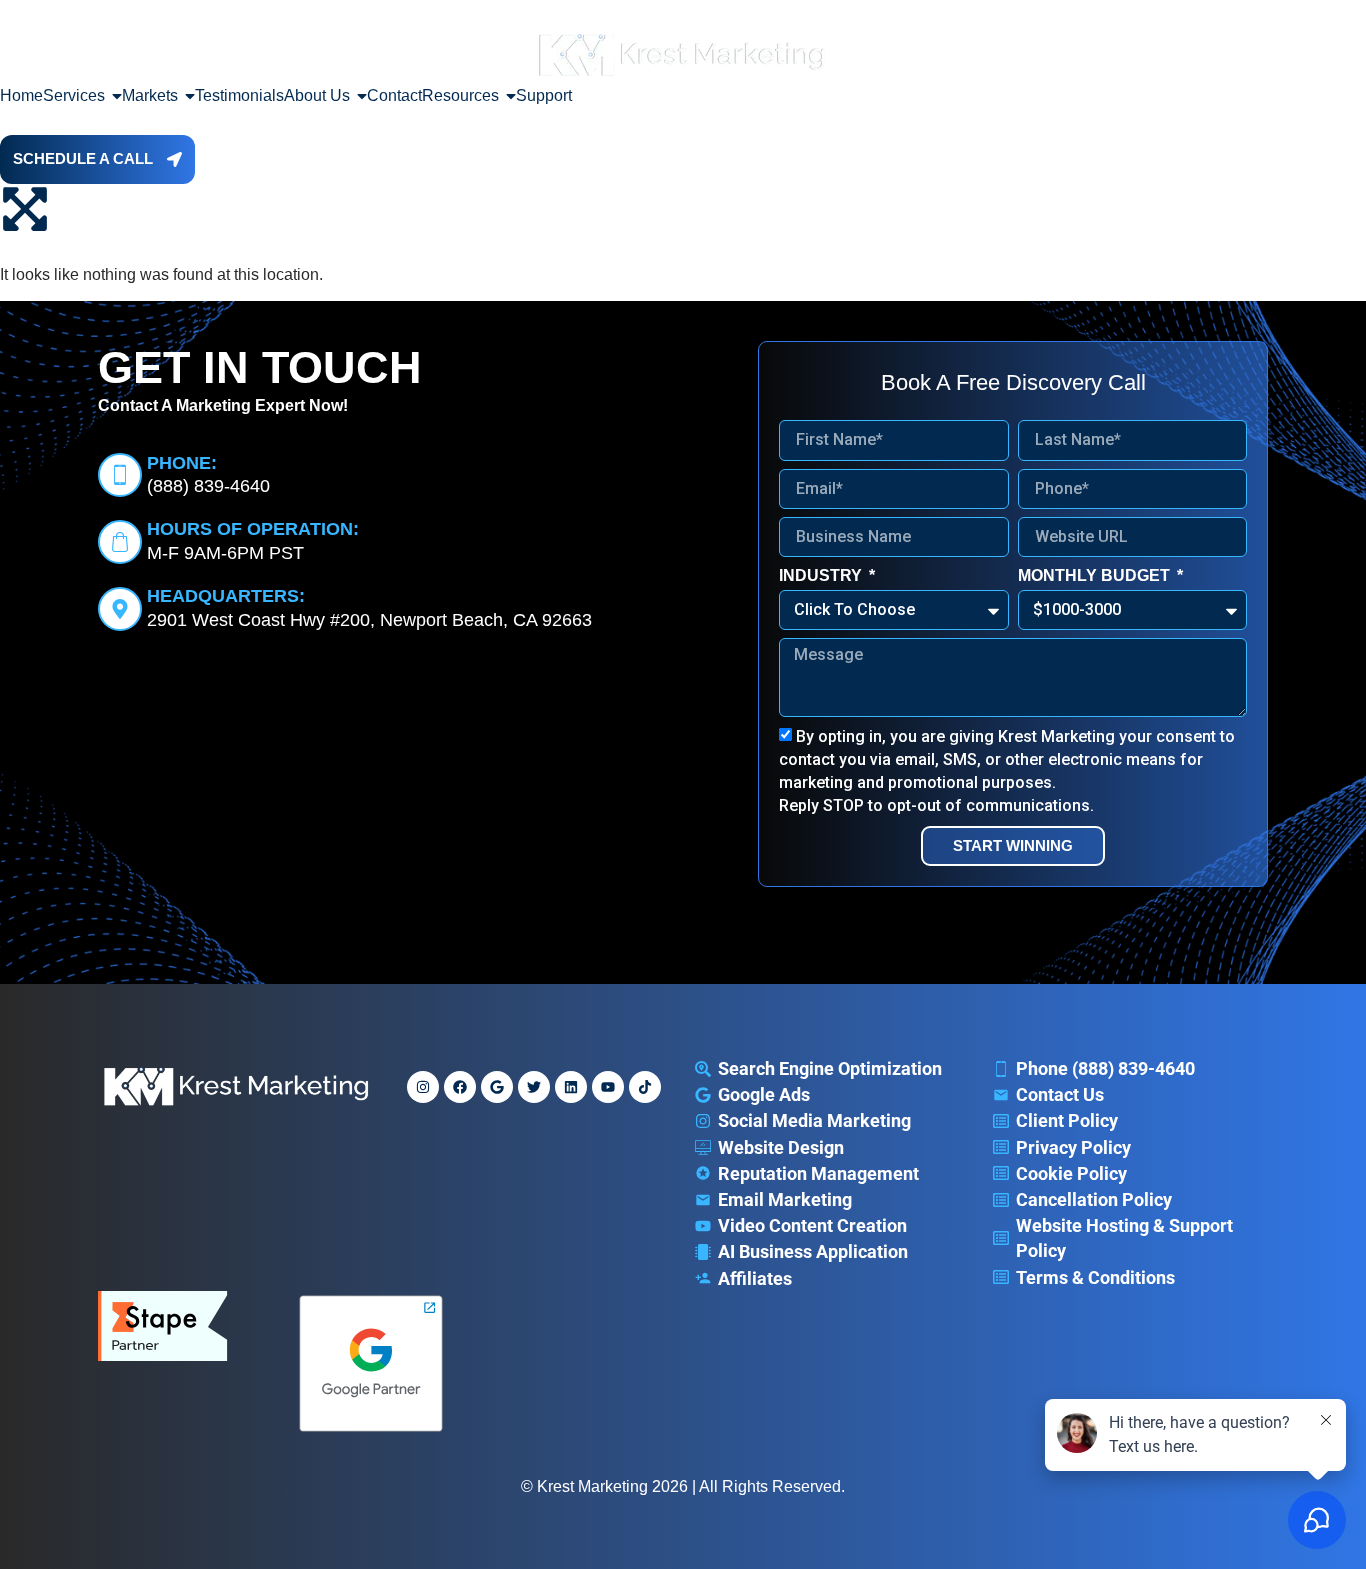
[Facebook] (460, 1087)
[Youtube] (608, 1087)
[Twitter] (534, 1087)
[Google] (497, 1087)
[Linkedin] (571, 1087)
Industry (822, 575)
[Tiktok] (645, 1087)
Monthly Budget (1096, 575)
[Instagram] (423, 1087)
